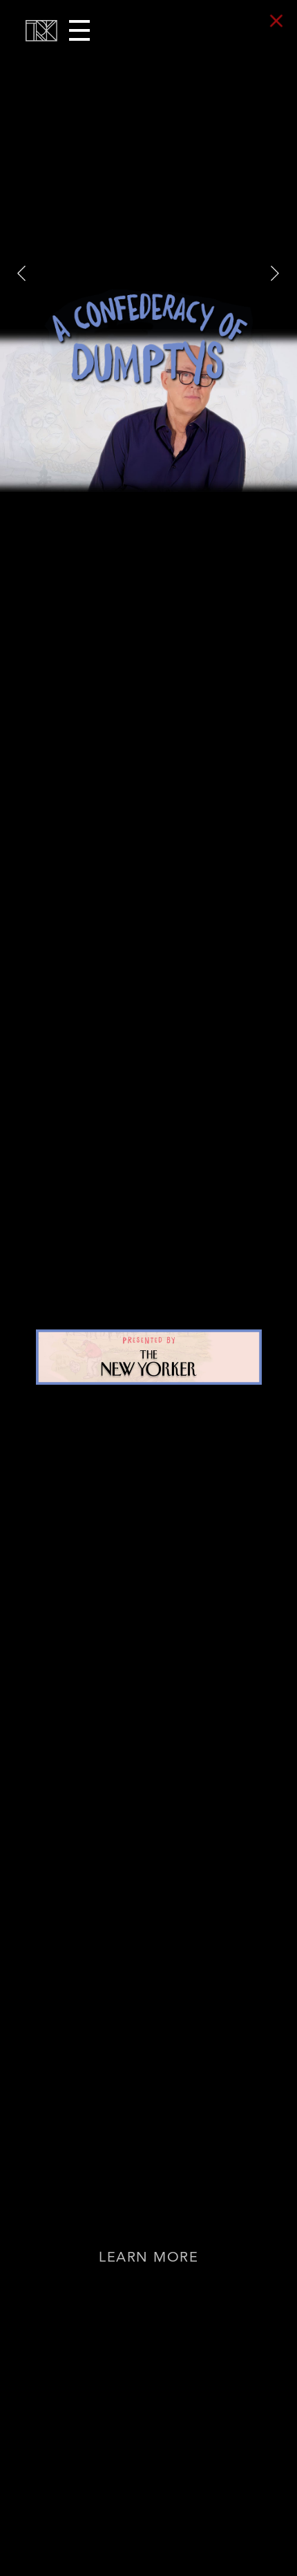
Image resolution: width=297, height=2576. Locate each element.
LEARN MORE (148, 2259)
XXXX (275, 266)
